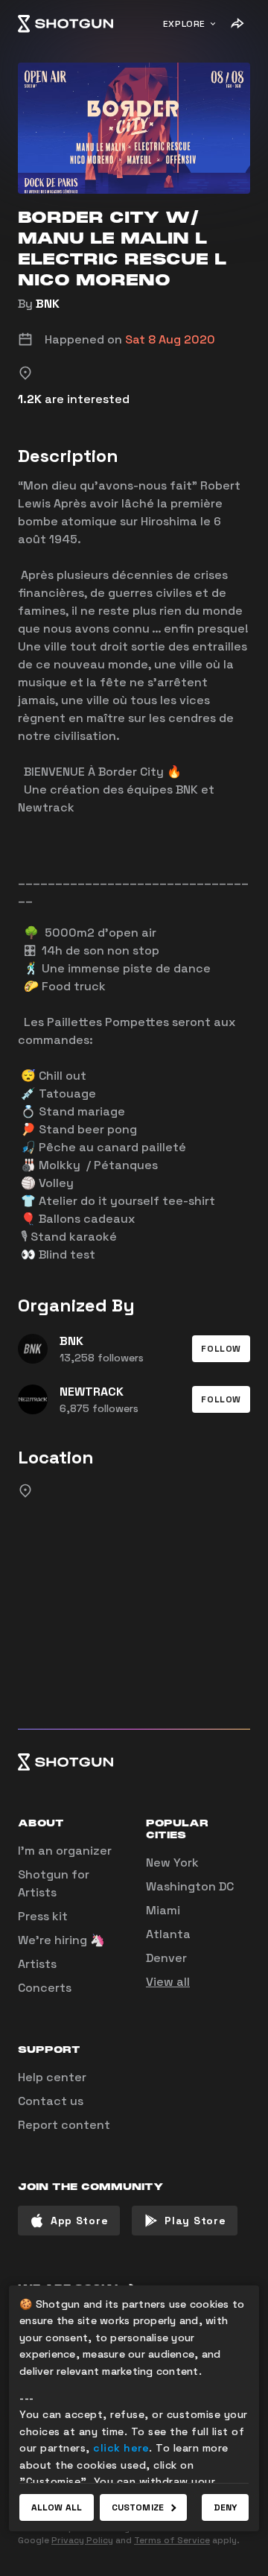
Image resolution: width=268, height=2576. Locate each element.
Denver (166, 1958)
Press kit (43, 1916)
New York (172, 1863)
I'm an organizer (65, 1851)
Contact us (51, 2101)
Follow (221, 1349)
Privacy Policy (82, 2540)
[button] (221, 1349)
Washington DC (190, 1886)
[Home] (66, 24)
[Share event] (237, 24)
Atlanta (168, 1934)
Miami (163, 1910)
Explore (184, 24)
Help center (52, 2077)
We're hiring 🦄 (61, 1940)
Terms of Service (172, 2540)
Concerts (45, 1988)
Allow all (57, 2507)
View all (168, 1982)
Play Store (195, 2221)
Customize (138, 2507)
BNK (48, 304)
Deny (225, 2507)
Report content (64, 2125)
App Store (79, 2221)
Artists (37, 1964)
